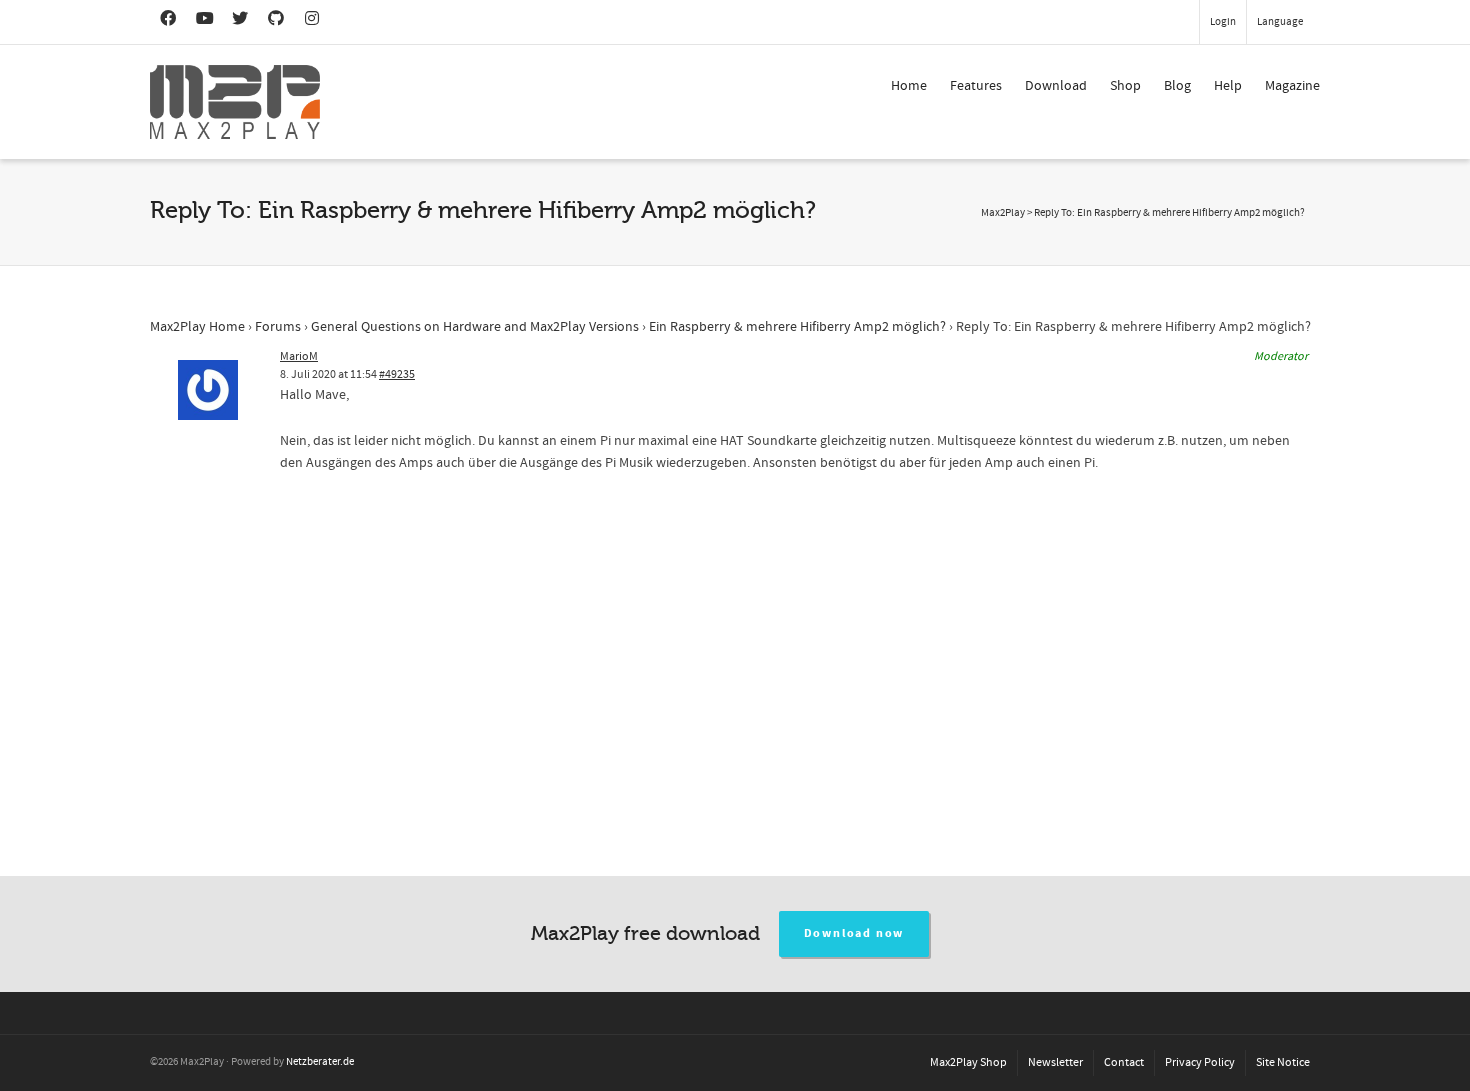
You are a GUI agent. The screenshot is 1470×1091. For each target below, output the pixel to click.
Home (909, 86)
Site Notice (1283, 1062)
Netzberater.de (320, 1062)
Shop (1125, 86)
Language (1280, 22)
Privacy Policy (1200, 1062)
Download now (854, 933)
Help (1228, 86)
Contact (1124, 1062)
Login (1223, 22)
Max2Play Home (197, 327)
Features (976, 86)
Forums (278, 327)
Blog (1177, 86)
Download (1056, 86)
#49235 (397, 374)
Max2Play (1003, 213)
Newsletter (1055, 1062)
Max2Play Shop (968, 1062)
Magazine (1292, 86)
